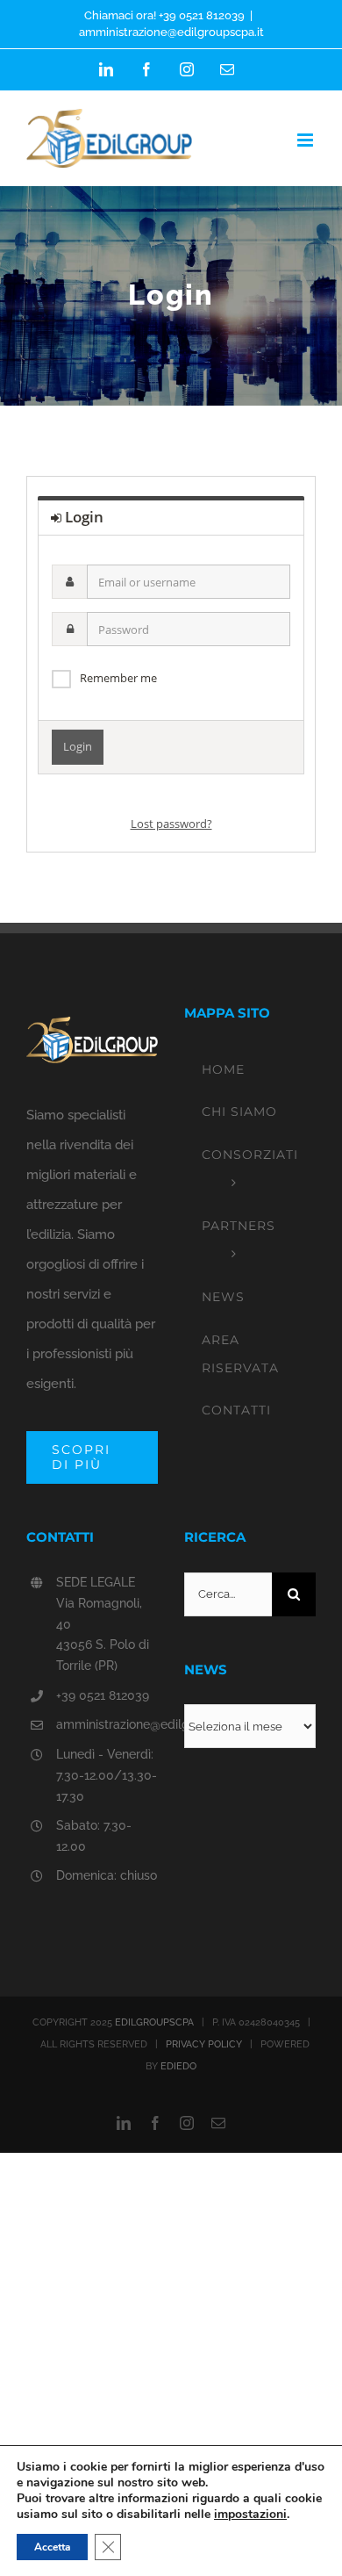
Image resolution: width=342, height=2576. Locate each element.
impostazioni (250, 2515)
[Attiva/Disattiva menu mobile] (306, 140)
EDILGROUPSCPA (154, 2022)
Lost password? (171, 824)
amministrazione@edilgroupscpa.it (171, 32)
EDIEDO (178, 2066)
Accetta (52, 2547)
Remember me (118, 678)
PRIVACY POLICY (204, 2044)
